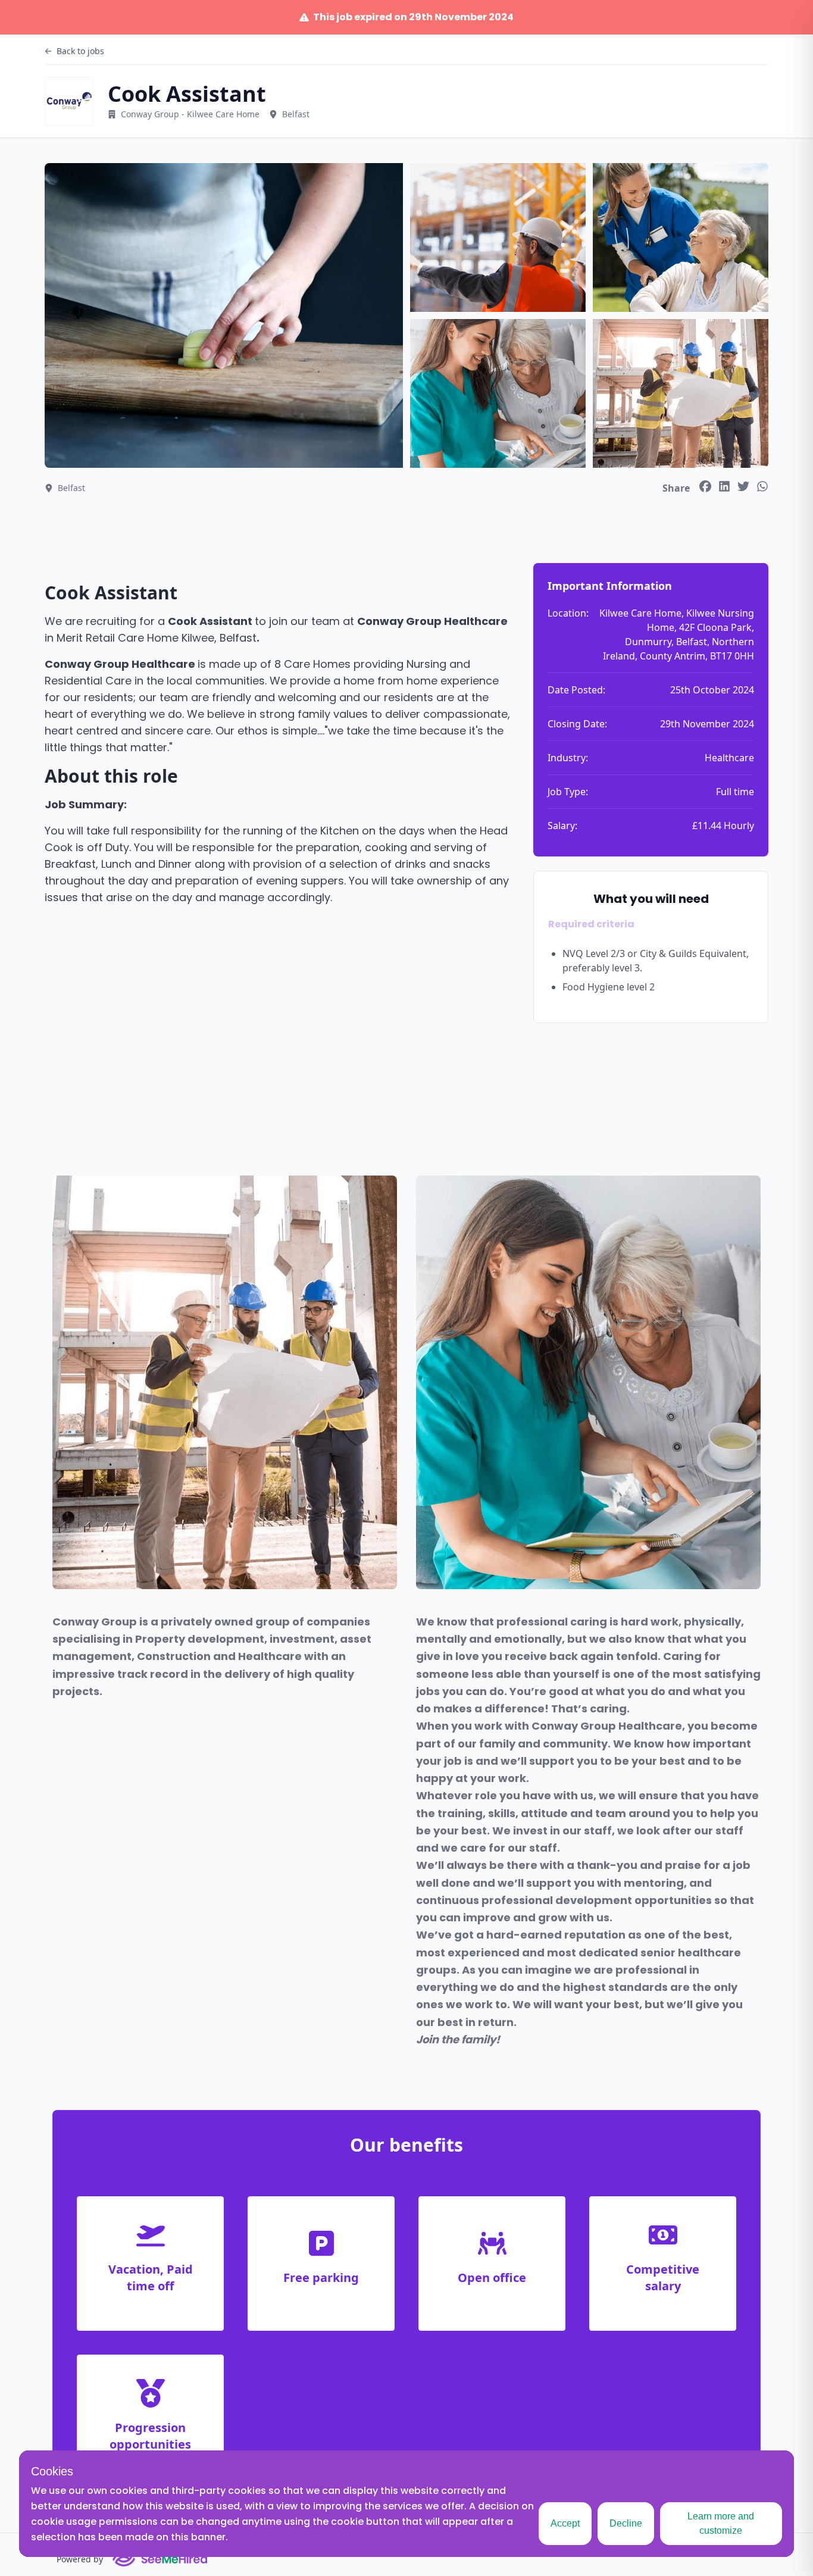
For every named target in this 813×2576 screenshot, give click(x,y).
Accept (565, 2523)
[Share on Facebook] (705, 486)
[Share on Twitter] (743, 486)
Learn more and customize (721, 2523)
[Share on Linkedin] (724, 486)
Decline (626, 2523)
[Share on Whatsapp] (762, 486)
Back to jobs (80, 51)
